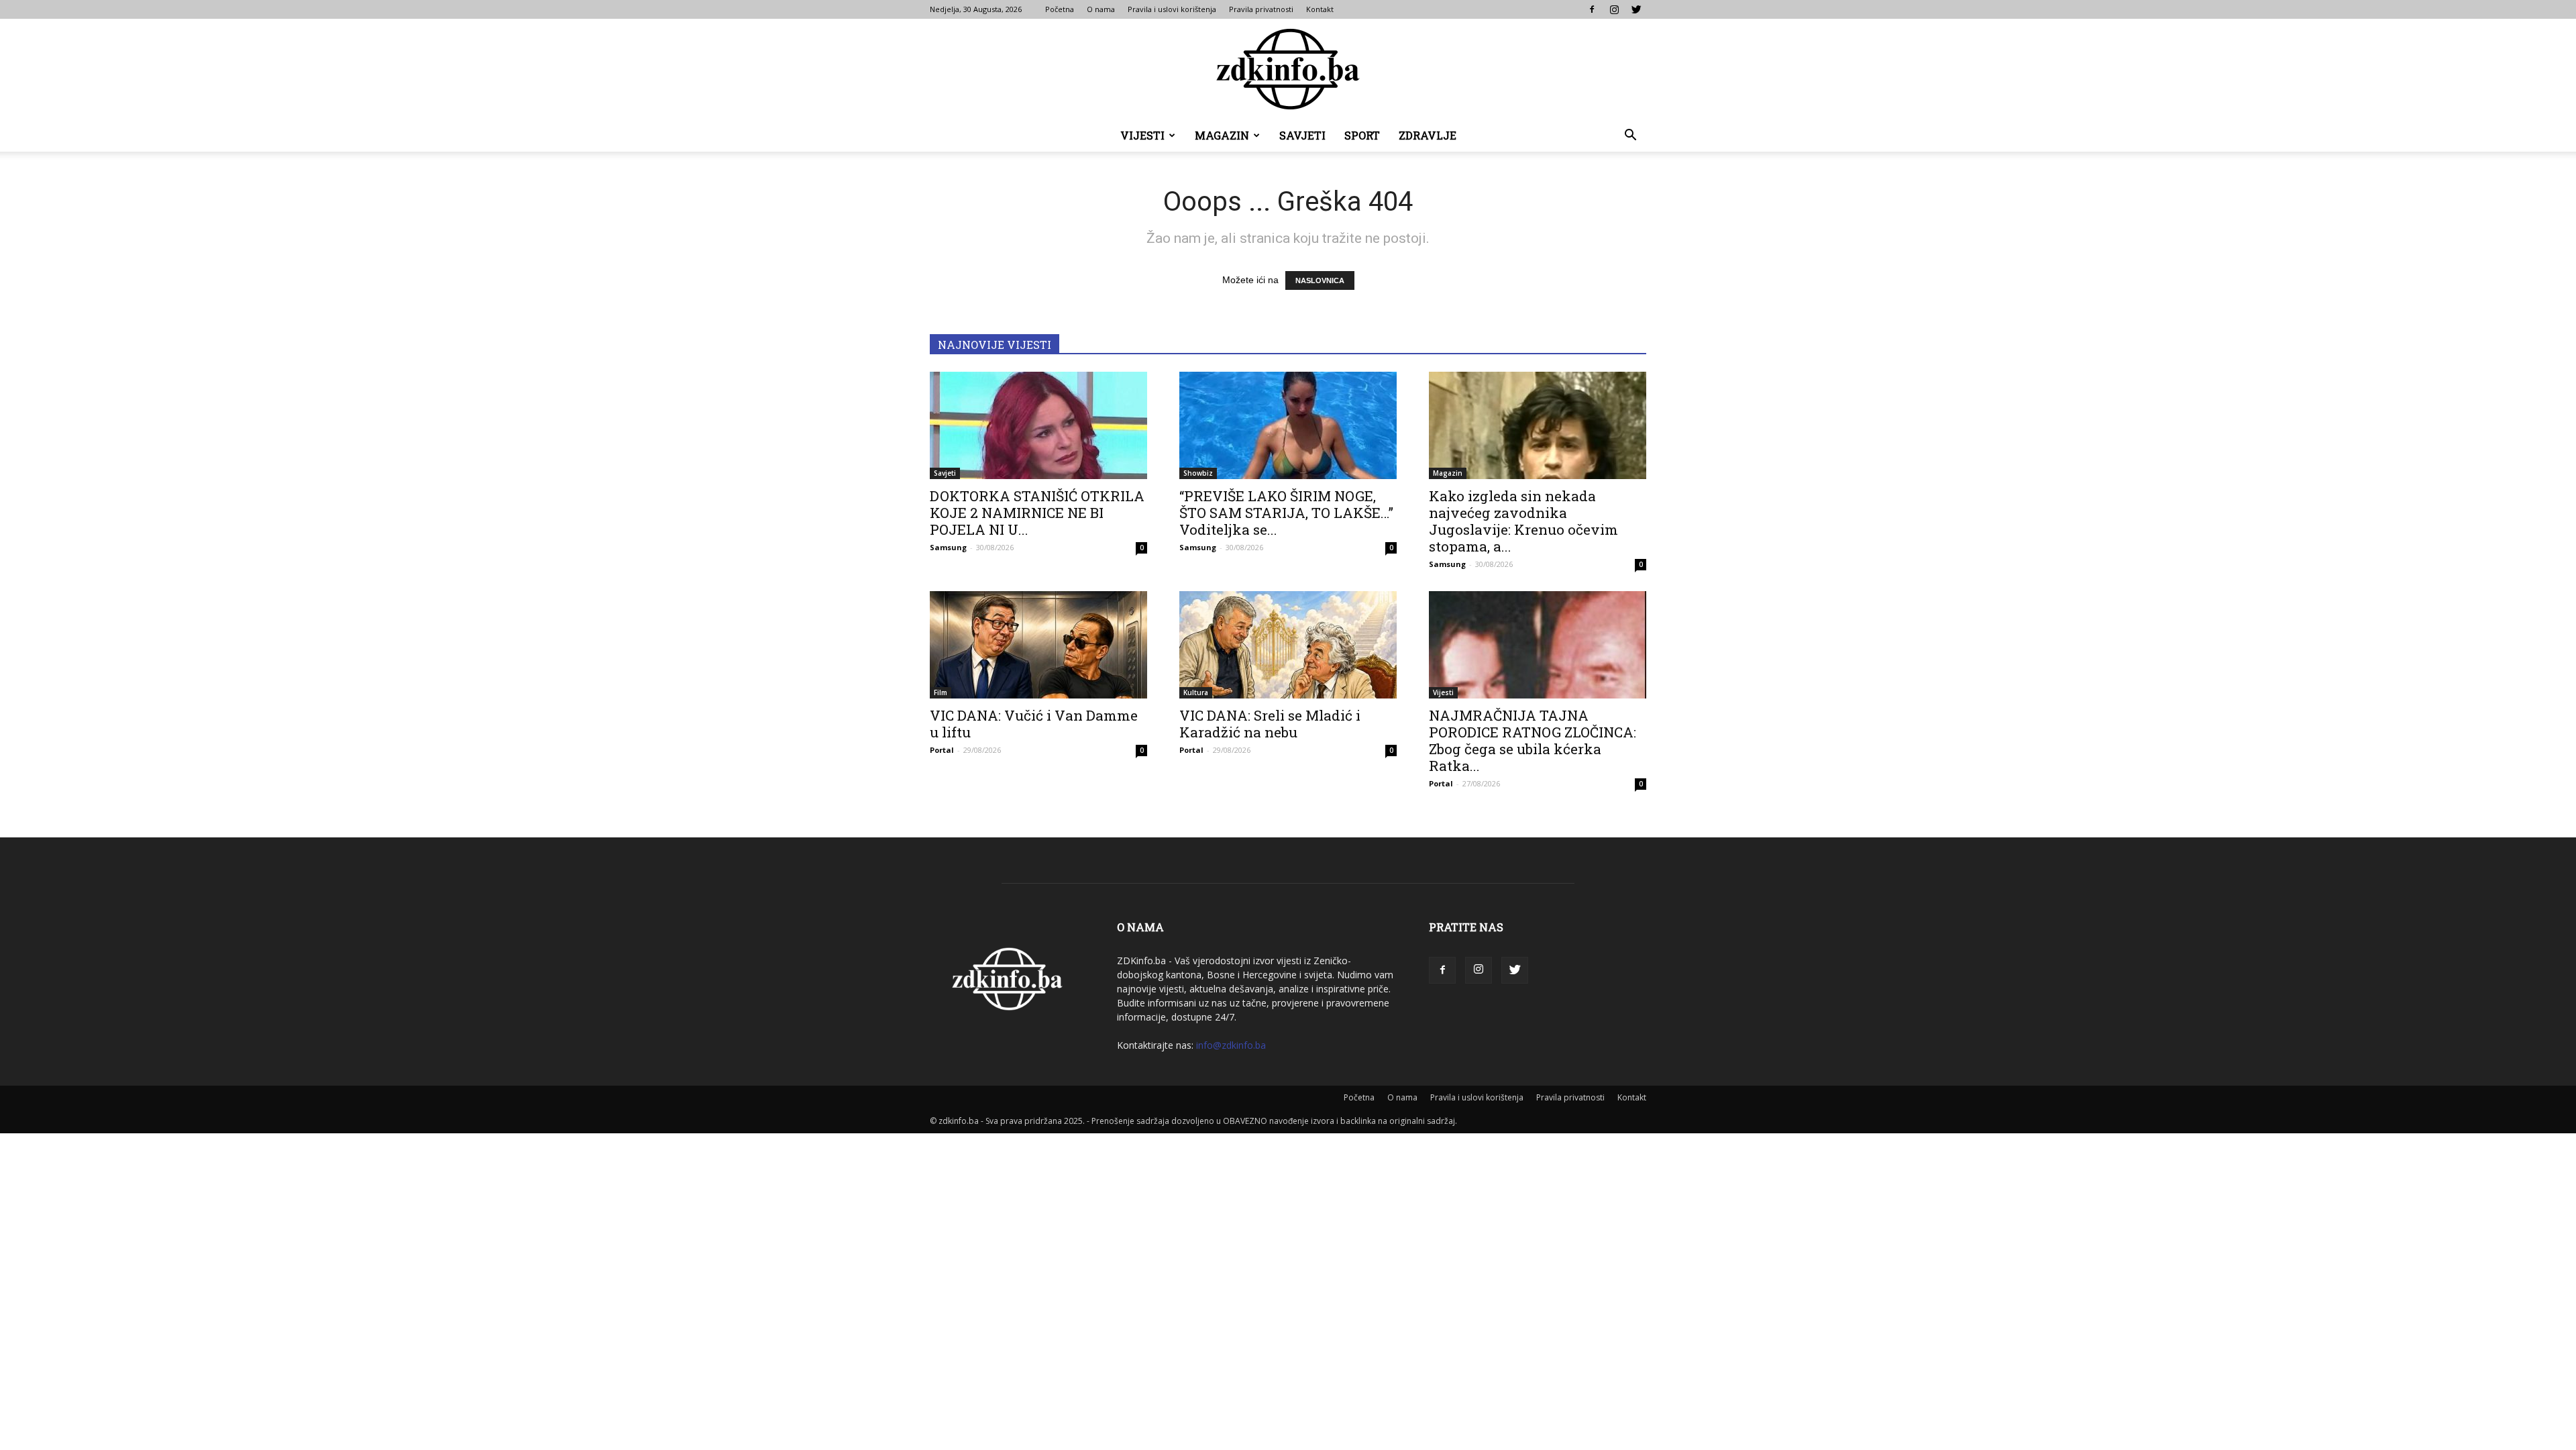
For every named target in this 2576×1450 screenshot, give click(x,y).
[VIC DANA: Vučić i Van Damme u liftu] (1038, 645)
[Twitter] (1636, 9)
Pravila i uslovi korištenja (1172, 9)
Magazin (1222, 135)
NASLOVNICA (1320, 280)
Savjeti (1302, 135)
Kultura (1196, 692)
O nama (1101, 9)
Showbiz (1198, 473)
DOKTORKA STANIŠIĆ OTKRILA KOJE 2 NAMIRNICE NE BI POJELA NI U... (1037, 513)
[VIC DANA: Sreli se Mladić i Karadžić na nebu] (1288, 645)
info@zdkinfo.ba (1231, 1045)
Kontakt (1320, 9)
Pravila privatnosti (1261, 9)
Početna (1060, 9)
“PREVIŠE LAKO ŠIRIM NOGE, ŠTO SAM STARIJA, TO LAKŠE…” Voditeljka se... (1286, 513)
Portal (942, 750)
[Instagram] (1614, 9)
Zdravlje (1428, 135)
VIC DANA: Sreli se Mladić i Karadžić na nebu (1270, 724)
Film (941, 692)
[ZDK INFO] (1288, 69)
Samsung (948, 547)
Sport (1362, 135)
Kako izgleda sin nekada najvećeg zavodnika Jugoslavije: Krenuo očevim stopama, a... (1523, 521)
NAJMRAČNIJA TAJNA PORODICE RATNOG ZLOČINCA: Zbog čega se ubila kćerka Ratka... (1533, 740)
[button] (1630, 137)
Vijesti (1142, 135)
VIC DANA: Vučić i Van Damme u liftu (1034, 724)
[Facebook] (1592, 9)
